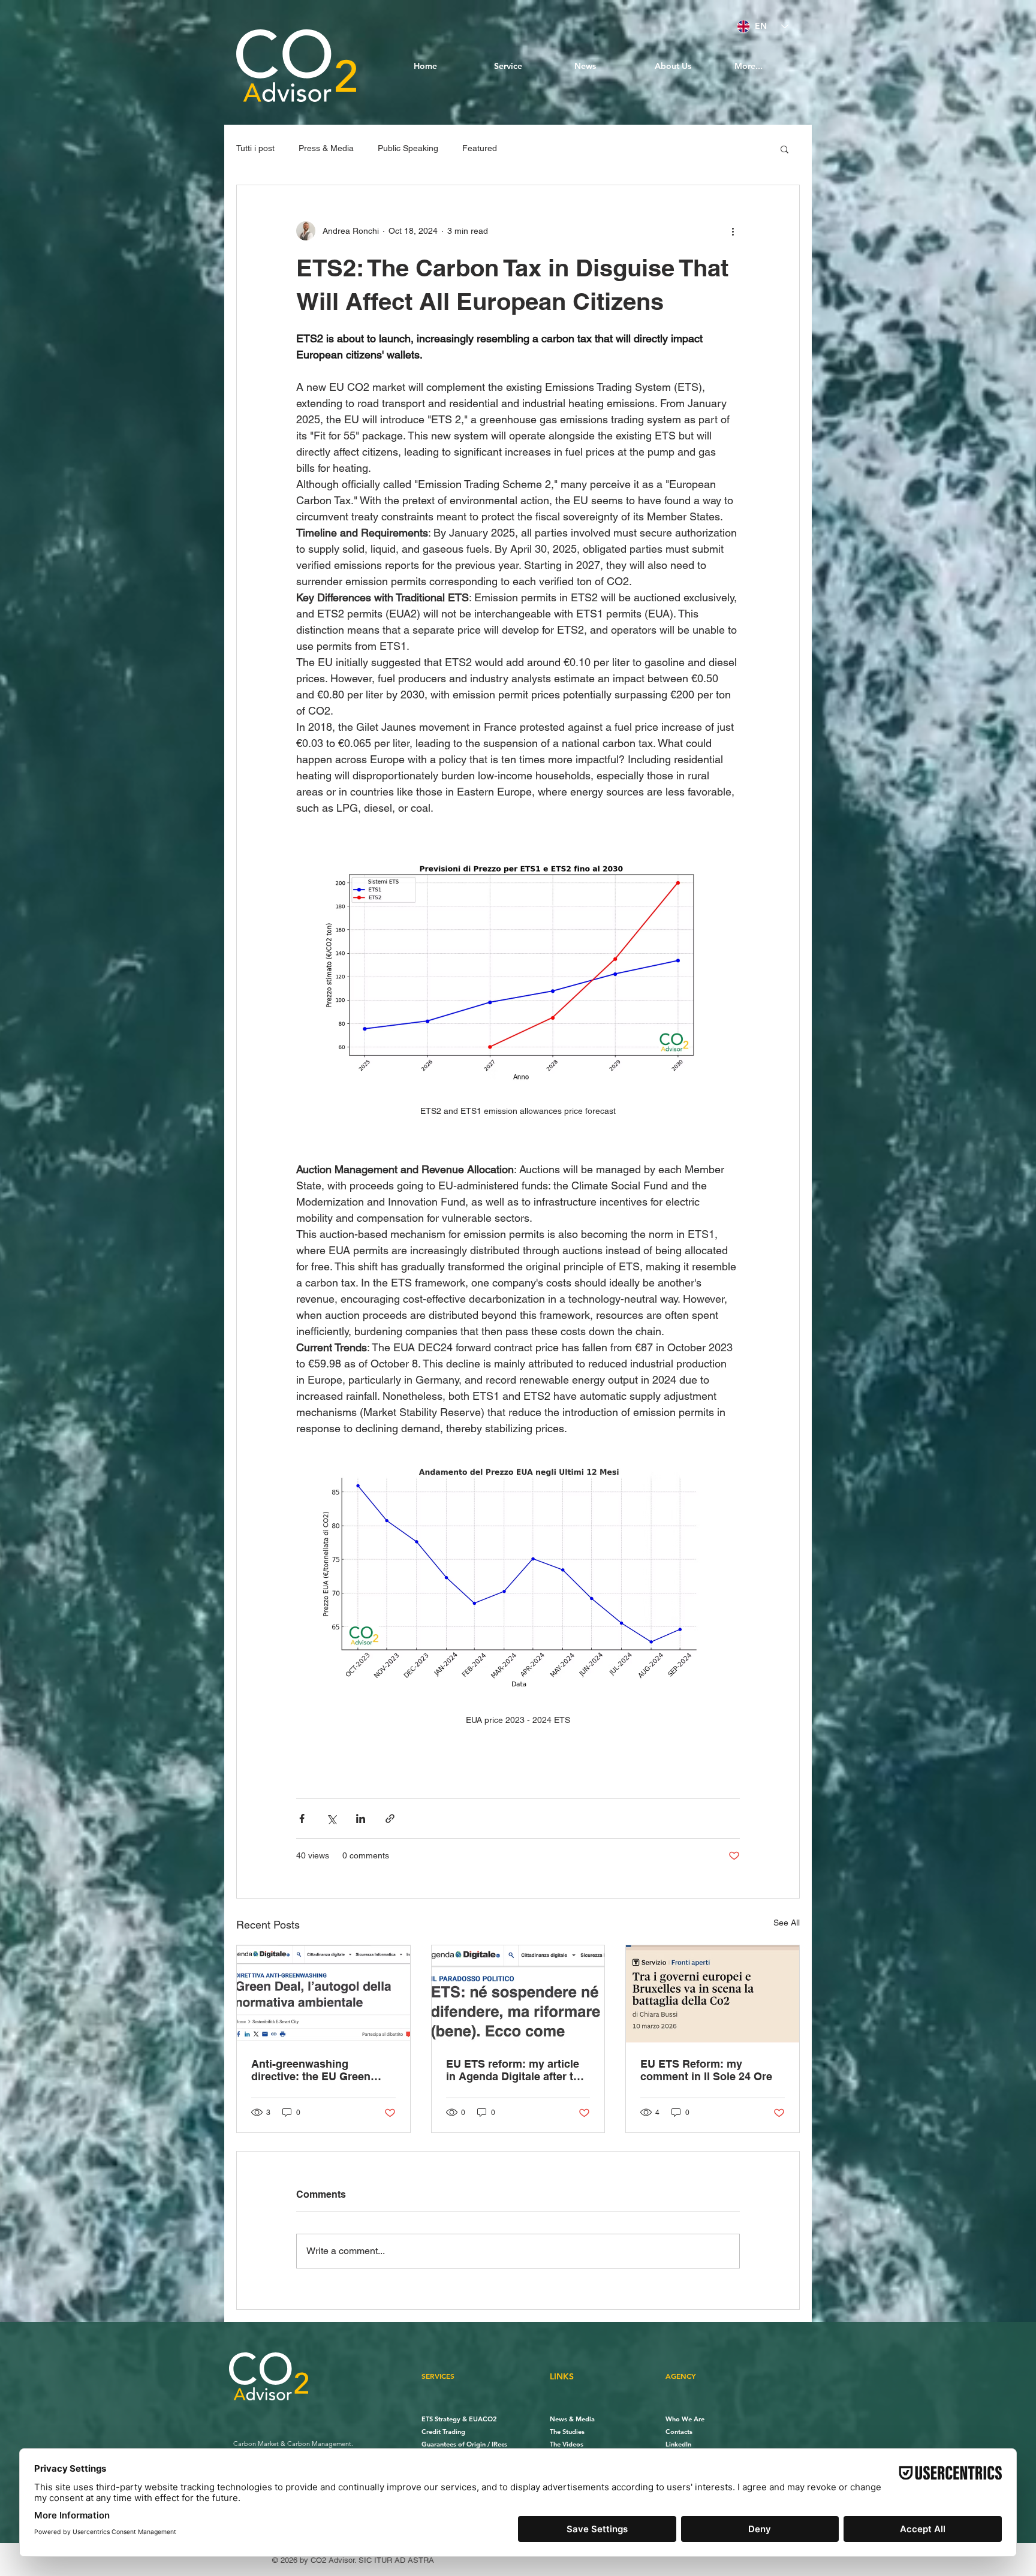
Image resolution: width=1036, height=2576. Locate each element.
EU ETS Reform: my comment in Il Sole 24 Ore (706, 2070)
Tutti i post (255, 148)
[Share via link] (390, 1819)
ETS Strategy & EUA (452, 2419)
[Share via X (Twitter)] (331, 1819)
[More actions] (733, 231)
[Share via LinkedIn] (361, 1819)
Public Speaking (408, 148)
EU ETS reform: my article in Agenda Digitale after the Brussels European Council (517, 2070)
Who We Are (685, 2419)
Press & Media (326, 148)
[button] (784, 149)
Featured (480, 148)
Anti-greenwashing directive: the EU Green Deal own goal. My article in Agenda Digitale (322, 2070)
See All (787, 1923)
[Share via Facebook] (302, 1819)
